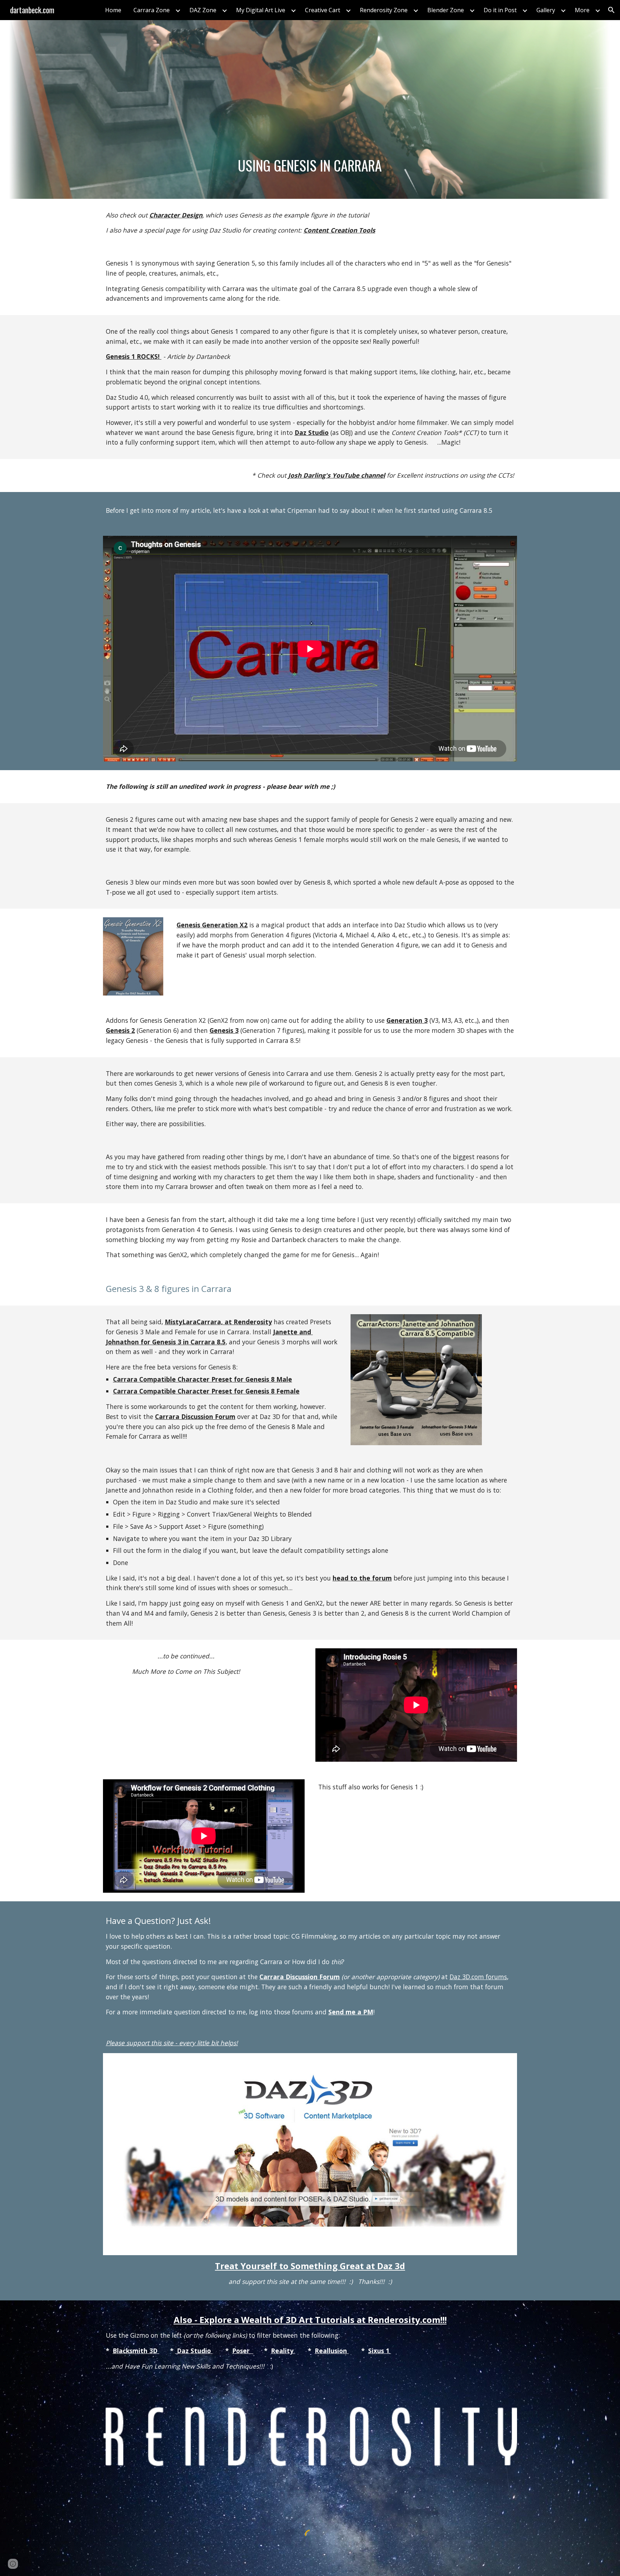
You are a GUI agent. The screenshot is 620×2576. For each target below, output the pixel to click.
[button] (611, 10)
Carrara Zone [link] (152, 10)
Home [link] (113, 10)
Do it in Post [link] (500, 10)
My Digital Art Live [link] (261, 10)
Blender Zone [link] (446, 10)
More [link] (582, 10)
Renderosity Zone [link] (384, 10)
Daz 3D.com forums (478, 1977)
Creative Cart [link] (323, 10)
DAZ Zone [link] (203, 10)
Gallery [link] (546, 10)
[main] (310, 165)
